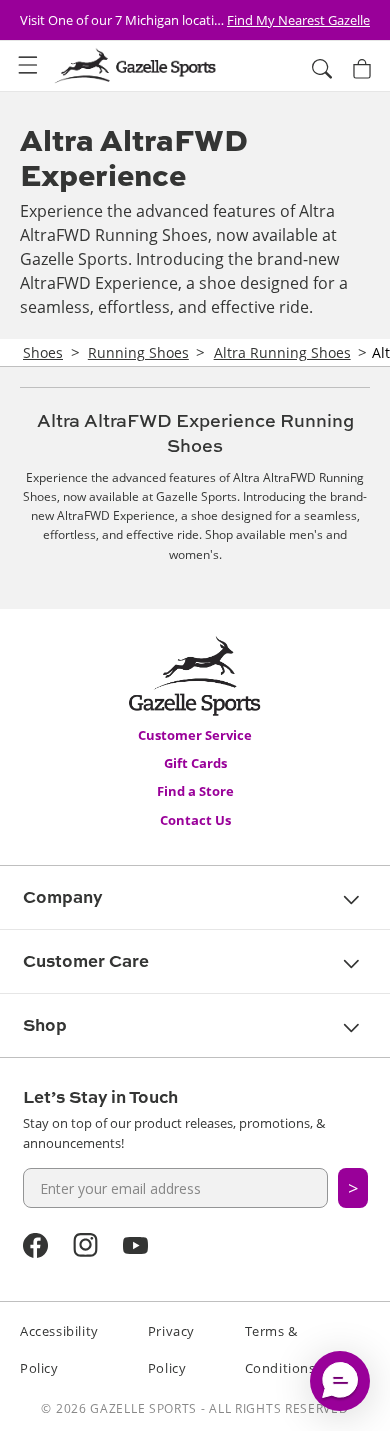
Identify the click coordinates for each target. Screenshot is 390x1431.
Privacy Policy (171, 1349)
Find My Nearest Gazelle (298, 20)
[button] (28, 66)
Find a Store (195, 791)
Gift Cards (195, 763)
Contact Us (195, 820)
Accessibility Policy (59, 1349)
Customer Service (195, 735)
